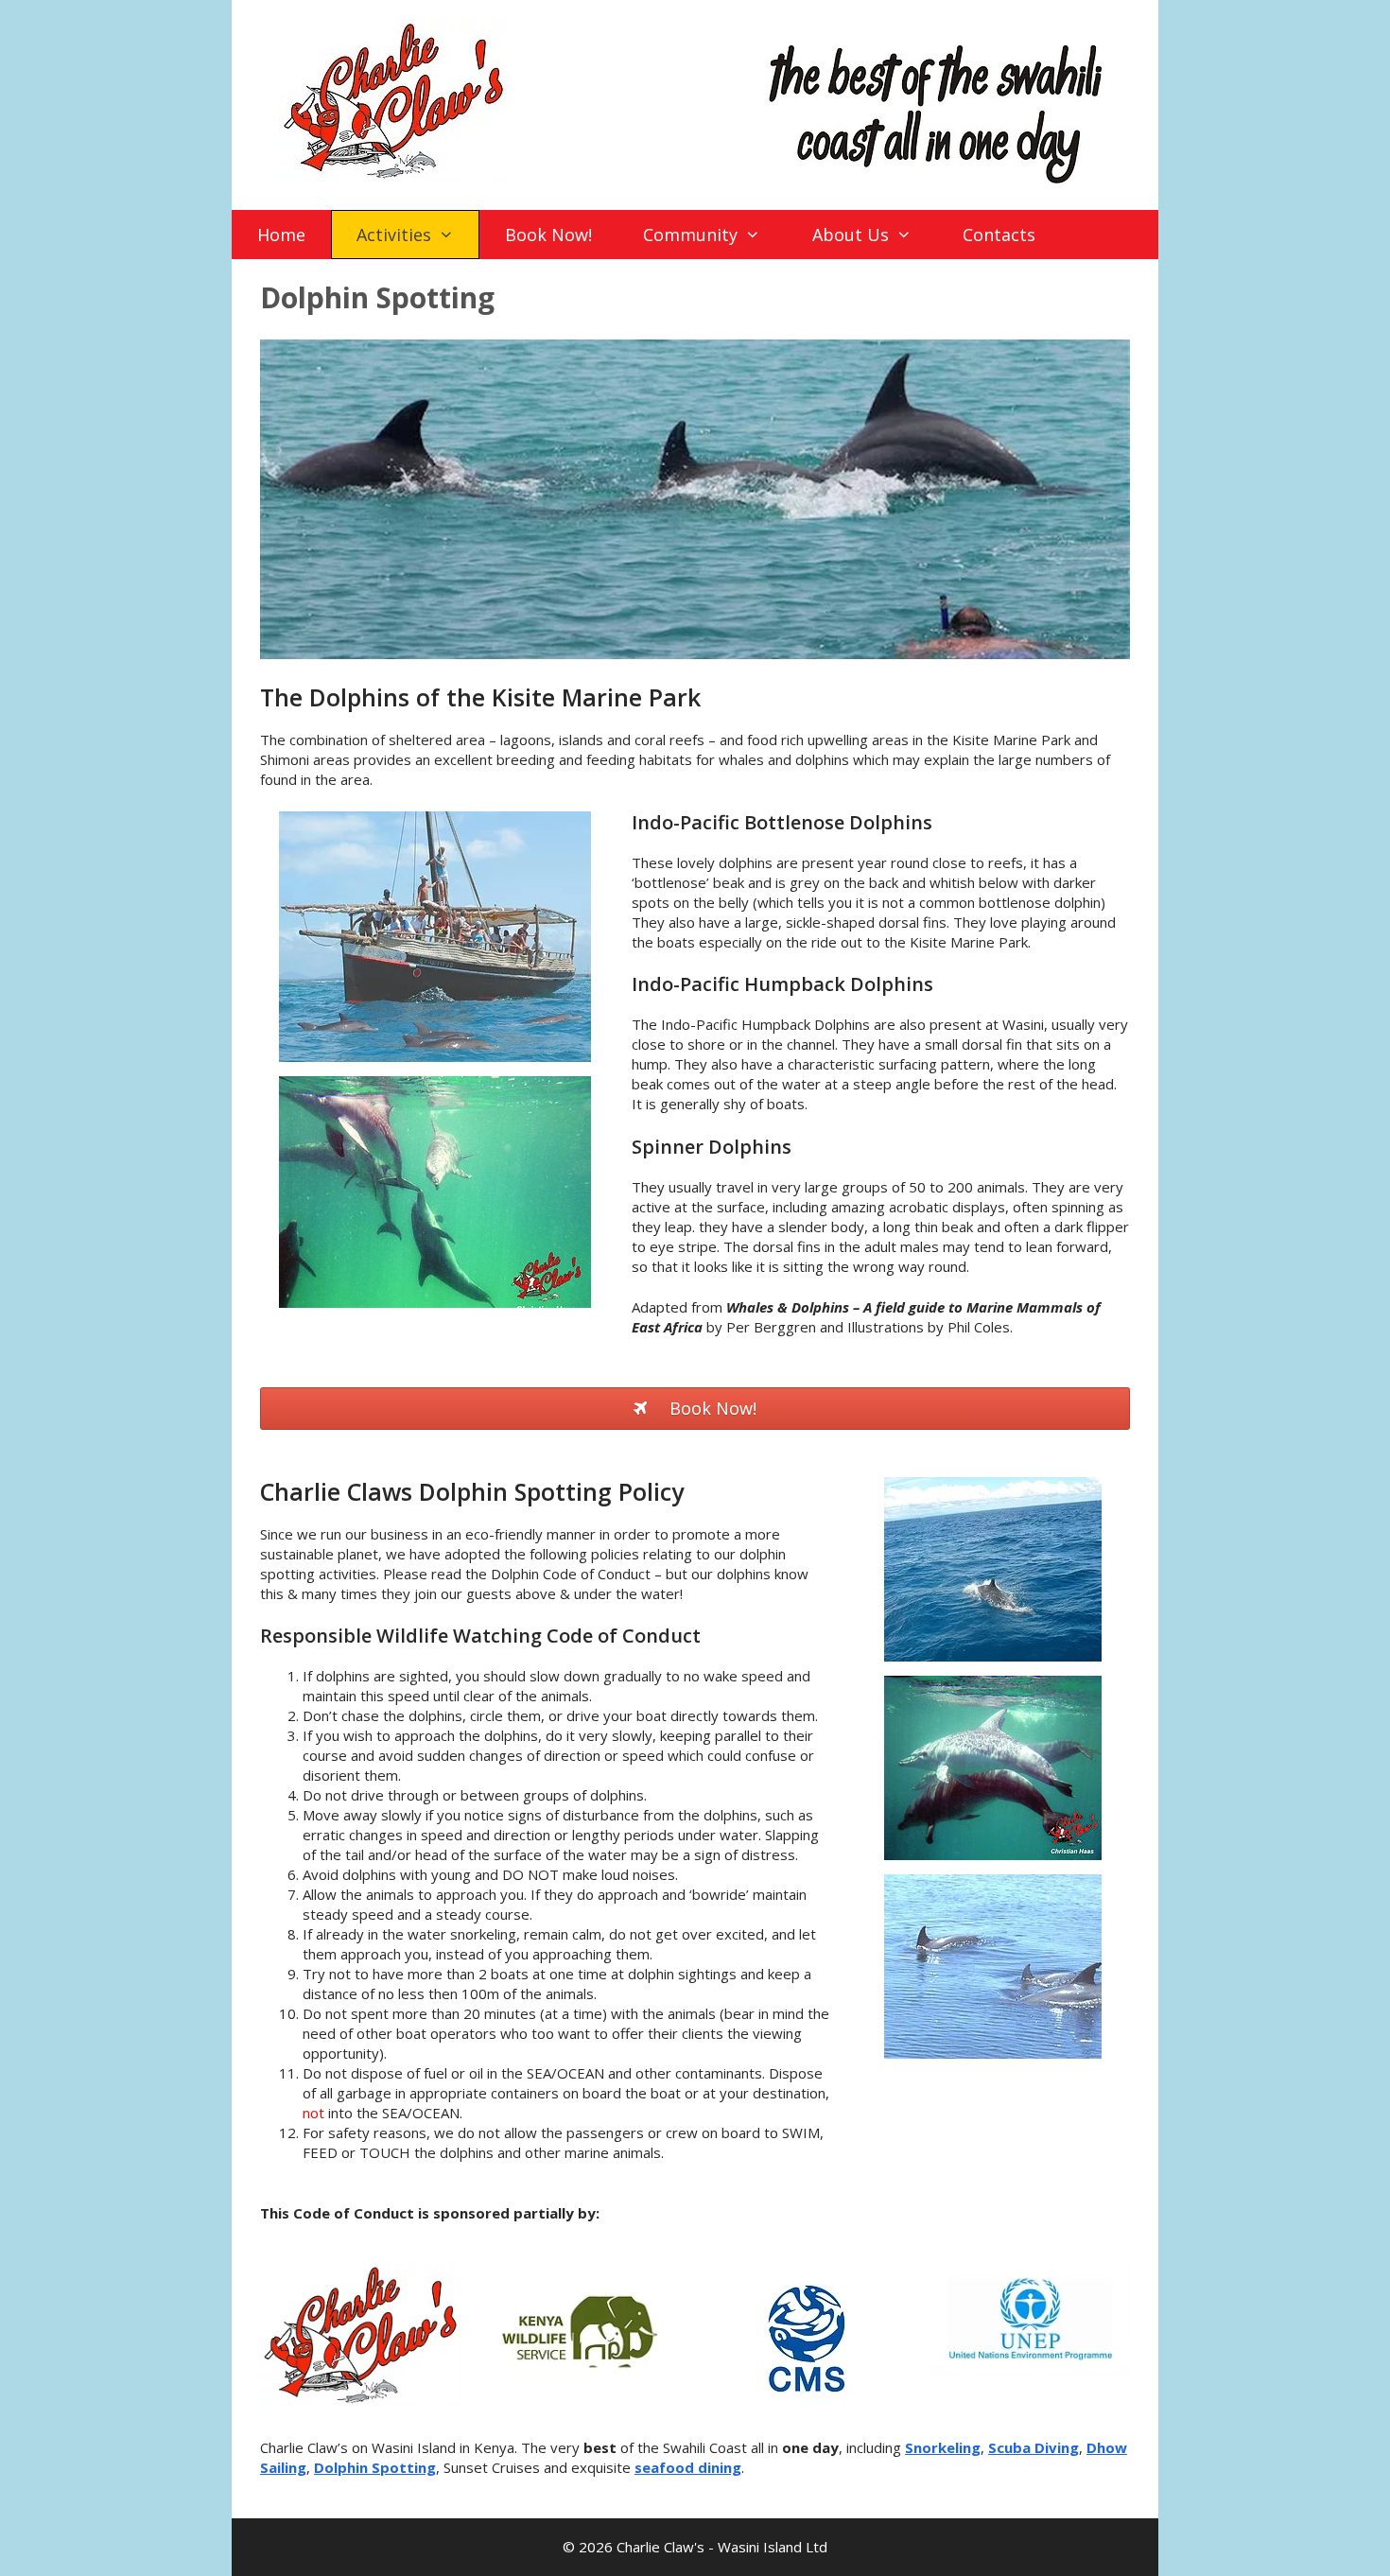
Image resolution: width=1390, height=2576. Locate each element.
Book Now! (548, 235)
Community (690, 235)
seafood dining (688, 2467)
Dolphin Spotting (375, 2467)
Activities (394, 235)
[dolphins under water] (435, 1302)
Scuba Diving (1034, 2447)
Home (281, 235)
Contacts (999, 235)
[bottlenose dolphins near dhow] (435, 1056)
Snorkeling (943, 2447)
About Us (851, 235)
